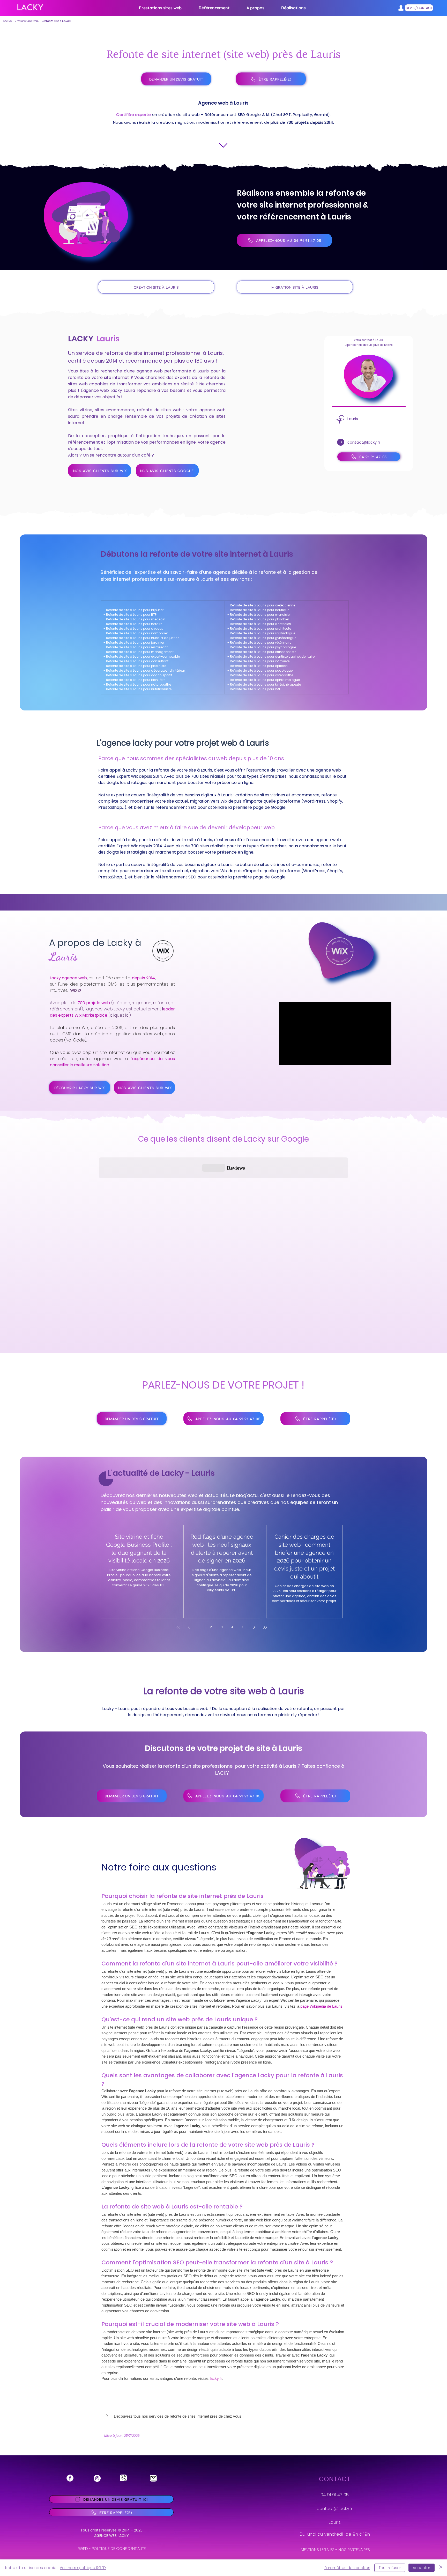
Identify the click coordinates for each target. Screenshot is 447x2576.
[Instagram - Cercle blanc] (97, 2478)
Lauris (335, 2522)
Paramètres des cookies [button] (347, 2568)
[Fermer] (441, 2568)
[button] (214, 8)
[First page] (178, 1627)
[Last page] (265, 1627)
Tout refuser (390, 2568)
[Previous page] (189, 1627)
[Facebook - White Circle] (70, 2478)
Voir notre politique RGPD (83, 2568)
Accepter (422, 2568)
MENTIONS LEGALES (318, 2549)
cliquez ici (120, 1015)
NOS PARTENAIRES (354, 2549)
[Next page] (254, 1627)
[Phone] (123, 2478)
